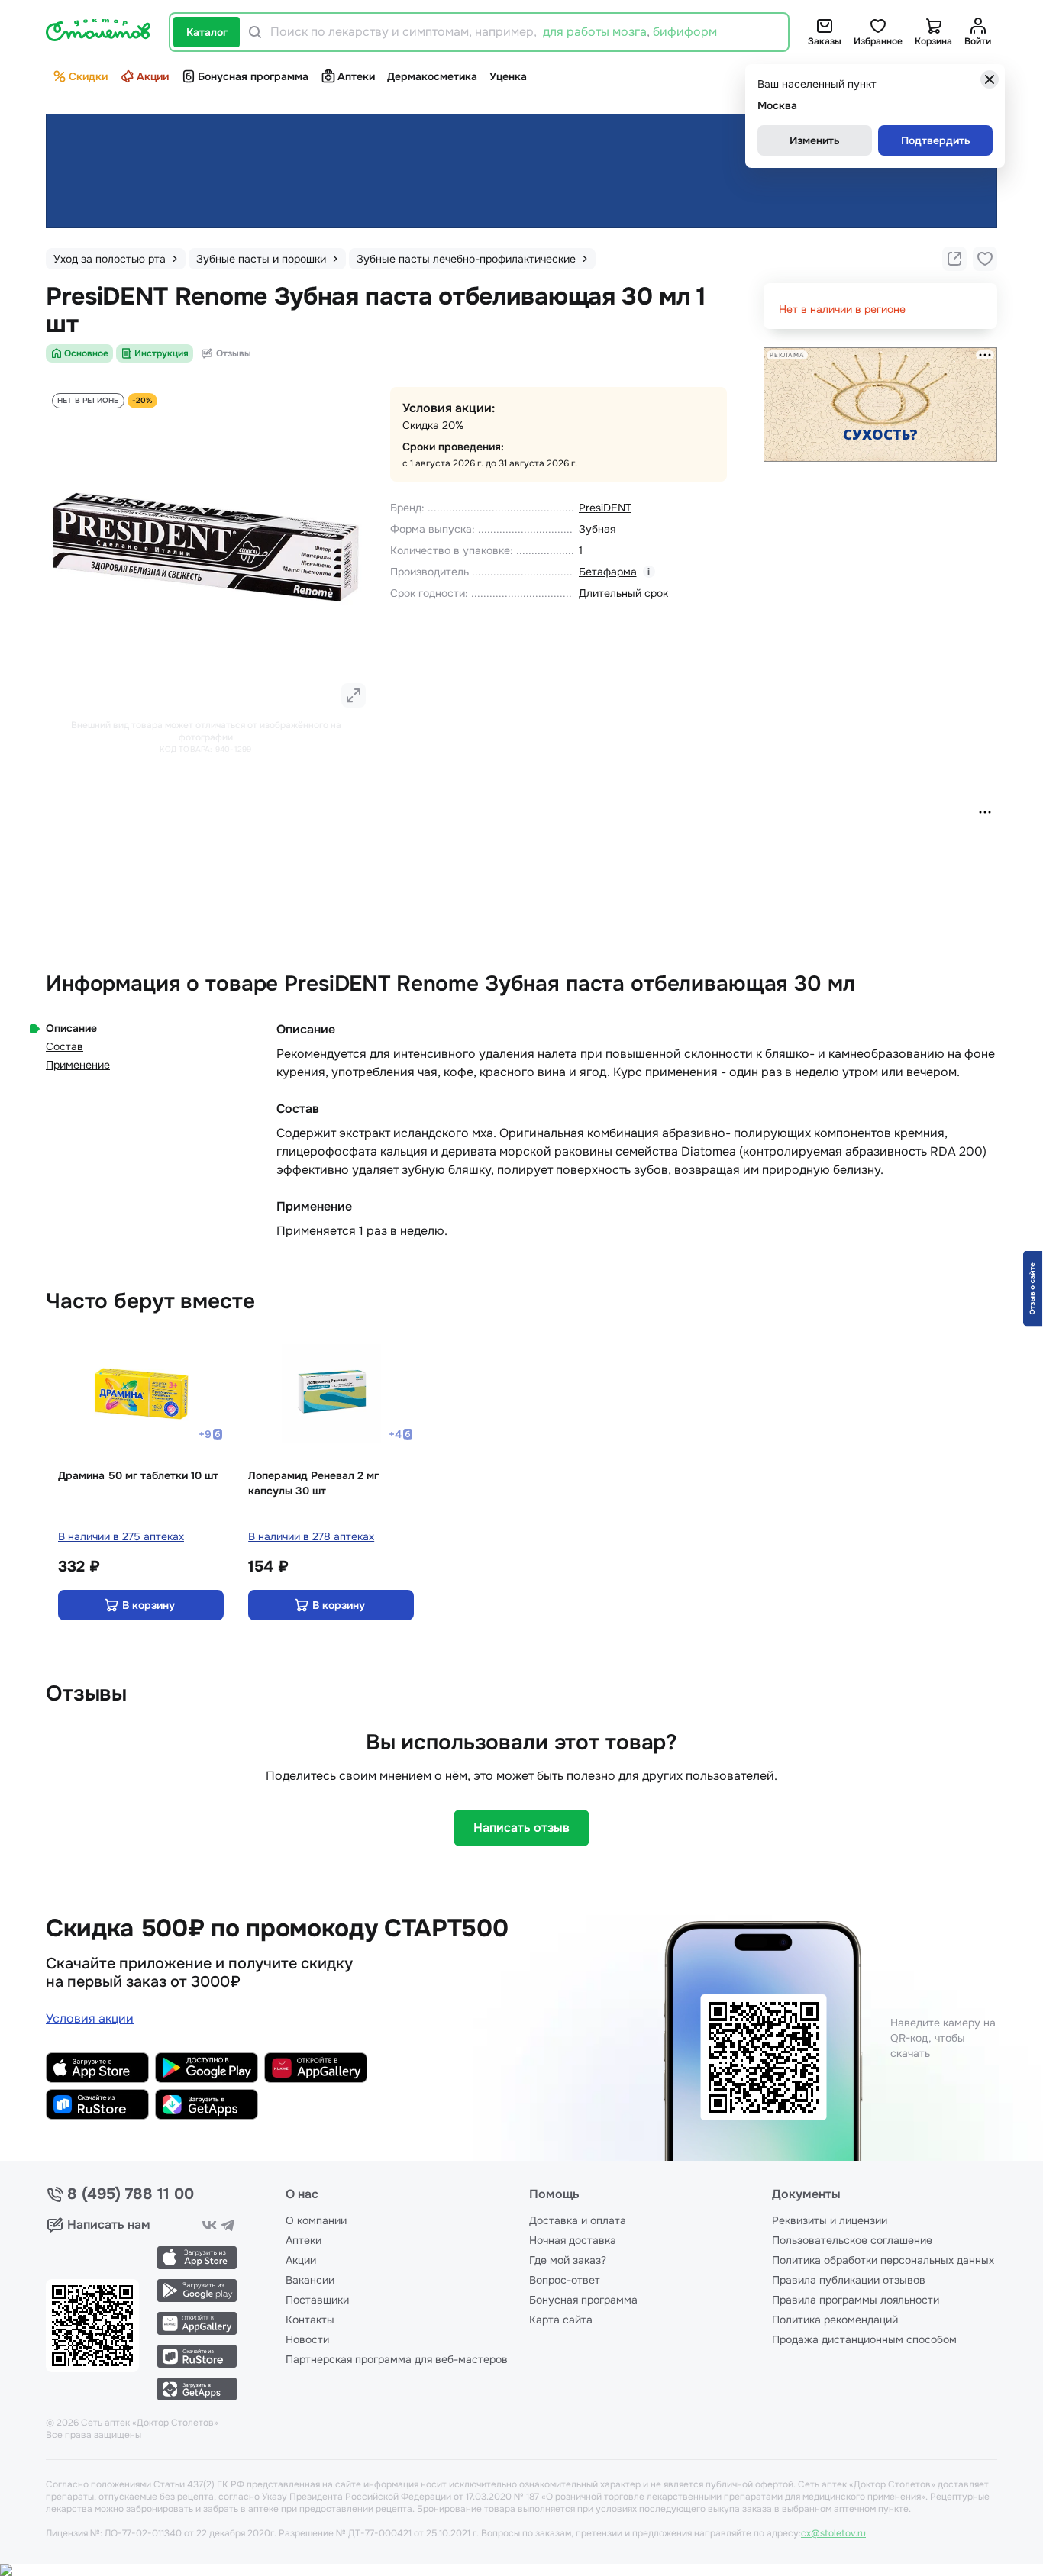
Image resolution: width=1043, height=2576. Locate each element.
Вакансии (310, 2280)
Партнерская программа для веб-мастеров (397, 2359)
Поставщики (317, 2300)
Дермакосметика (432, 76)
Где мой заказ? (568, 2260)
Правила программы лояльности (856, 2300)
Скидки (88, 76)
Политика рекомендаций (835, 2320)
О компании (316, 2220)
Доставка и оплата (578, 2220)
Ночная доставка (573, 2240)
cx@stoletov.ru (833, 2533)
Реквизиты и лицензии (830, 2220)
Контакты (310, 2320)
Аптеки (356, 76)
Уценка (508, 76)
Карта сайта (561, 2320)
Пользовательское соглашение (852, 2240)
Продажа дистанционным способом (864, 2339)
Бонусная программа (253, 76)
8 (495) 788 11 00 (131, 2194)
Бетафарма (608, 572)
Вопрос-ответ (565, 2280)
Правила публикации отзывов (849, 2280)
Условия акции (90, 2018)
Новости (307, 2339)
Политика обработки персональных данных (883, 2260)
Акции (153, 76)
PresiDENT (605, 508)
